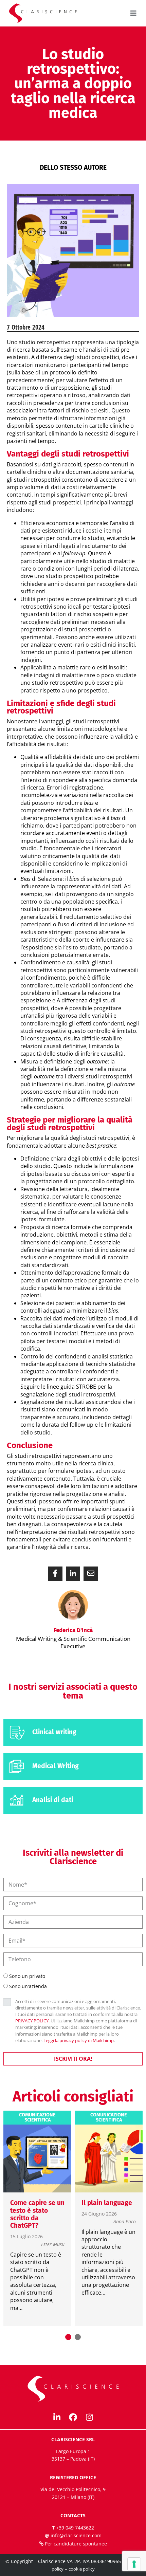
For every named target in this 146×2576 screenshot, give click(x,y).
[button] (55, 1574)
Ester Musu (53, 2245)
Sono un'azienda (28, 1986)
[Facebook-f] (73, 2417)
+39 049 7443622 (75, 2528)
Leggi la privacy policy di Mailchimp (79, 2040)
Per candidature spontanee (76, 2544)
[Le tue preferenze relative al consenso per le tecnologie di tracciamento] (134, 2564)
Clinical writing (54, 1732)
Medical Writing (56, 1766)
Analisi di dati (53, 1800)
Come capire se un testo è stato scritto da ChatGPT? (37, 2214)
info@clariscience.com (76, 2535)
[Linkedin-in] (57, 2417)
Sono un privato (27, 1976)
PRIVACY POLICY (32, 2021)
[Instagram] (89, 2417)
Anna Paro (125, 2222)
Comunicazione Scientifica (37, 2118)
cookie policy (82, 2569)
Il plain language (107, 2203)
